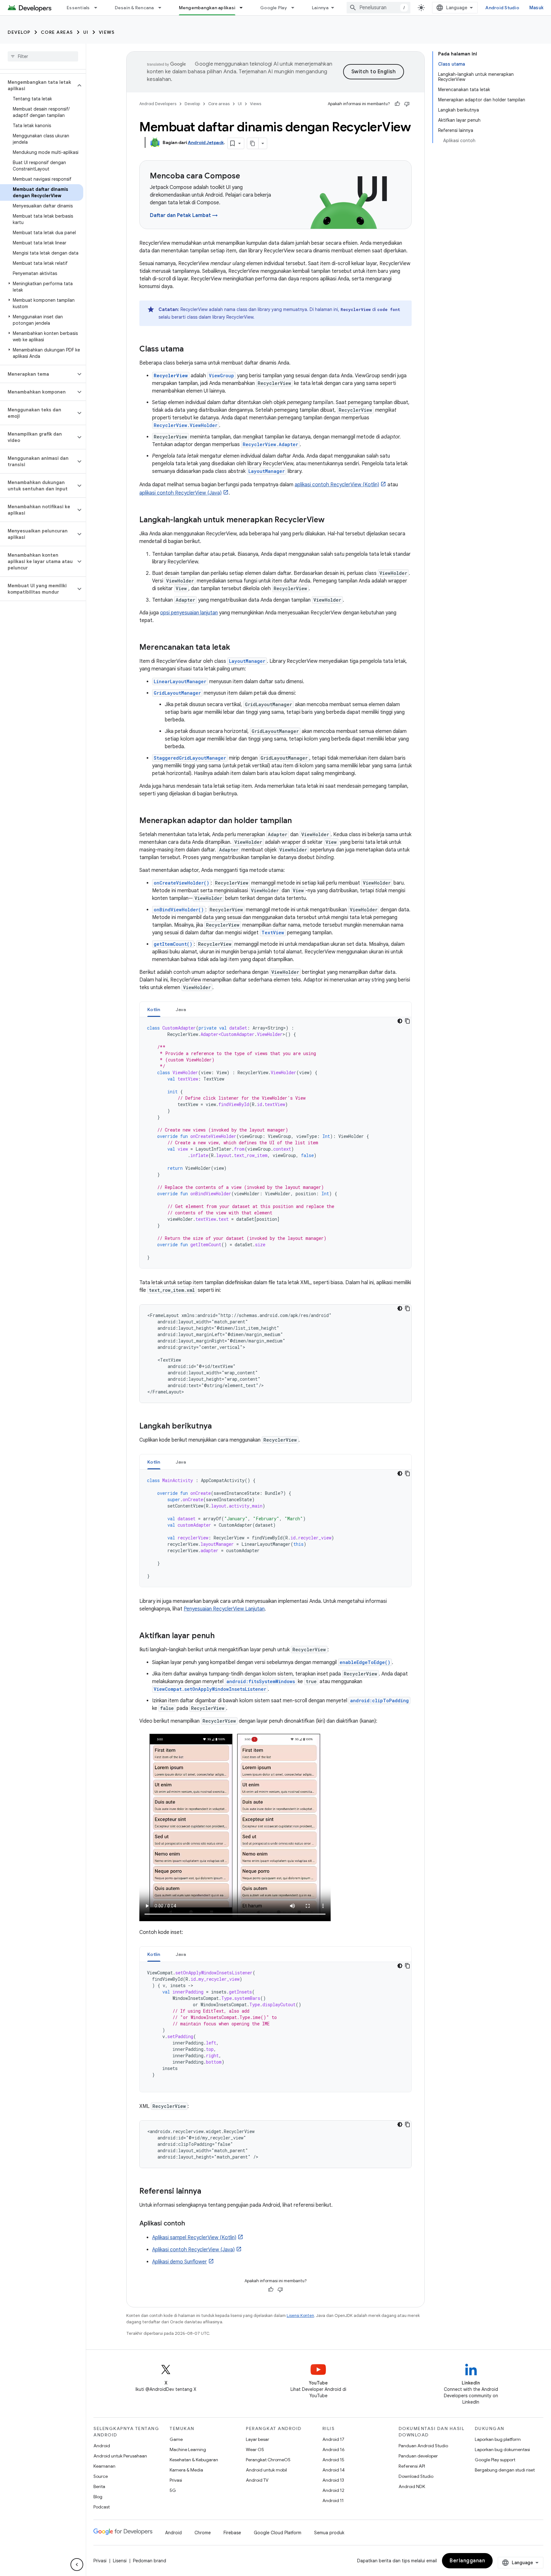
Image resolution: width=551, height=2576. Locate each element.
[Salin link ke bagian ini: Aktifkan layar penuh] (221, 1636)
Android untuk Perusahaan (120, 2456)
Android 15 (333, 2460)
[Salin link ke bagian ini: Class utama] (190, 350)
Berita (99, 2486)
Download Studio (416, 2476)
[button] (38, 85)
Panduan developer (418, 2456)
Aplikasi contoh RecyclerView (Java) (193, 2250)
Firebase (232, 2533)
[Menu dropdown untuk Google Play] (296, 8)
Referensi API (412, 2466)
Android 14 (334, 2470)
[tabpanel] (275, 1143)
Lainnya (320, 8)
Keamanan (104, 2466)
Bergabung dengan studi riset (505, 2470)
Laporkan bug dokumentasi (502, 2449)
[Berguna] (397, 104)
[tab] (154, 1009)
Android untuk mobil (266, 2470)
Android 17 (333, 2439)
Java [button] (181, 1009)
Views (107, 32)
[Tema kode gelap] (400, 1021)
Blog (98, 2497)
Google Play (274, 8)
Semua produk (329, 2533)
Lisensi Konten (300, 2316)
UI (86, 32)
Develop (19, 32)
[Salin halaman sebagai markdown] (253, 143)
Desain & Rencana (134, 8)
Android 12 (333, 2490)
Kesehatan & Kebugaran (194, 2460)
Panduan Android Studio (423, 2446)
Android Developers (158, 104)
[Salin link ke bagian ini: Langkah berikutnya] (218, 1427)
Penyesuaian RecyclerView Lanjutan (224, 1609)
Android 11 (333, 2500)
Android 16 (334, 2449)
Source (101, 2476)
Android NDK (412, 2486)
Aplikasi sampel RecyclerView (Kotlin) (194, 2238)
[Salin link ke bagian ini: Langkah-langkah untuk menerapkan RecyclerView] (331, 520)
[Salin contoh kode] (408, 1021)
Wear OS (255, 2449)
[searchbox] (43, 56)
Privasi (176, 2480)
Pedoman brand (150, 2561)
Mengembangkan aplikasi (207, 8)
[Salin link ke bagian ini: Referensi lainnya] (208, 2192)
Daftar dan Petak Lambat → (184, 215)
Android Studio (502, 8)
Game (176, 2439)
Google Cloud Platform (278, 2533)
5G (173, 2490)
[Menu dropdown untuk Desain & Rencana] (163, 8)
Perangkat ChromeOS (268, 2460)
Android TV (257, 2480)
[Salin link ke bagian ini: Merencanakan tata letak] (237, 648)
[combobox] (378, 8)
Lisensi (120, 2561)
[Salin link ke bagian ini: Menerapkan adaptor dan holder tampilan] (298, 821)
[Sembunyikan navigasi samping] (77, 2565)
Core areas (57, 32)
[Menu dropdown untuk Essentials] (99, 8)
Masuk (536, 8)
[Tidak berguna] (407, 104)
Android (102, 2446)
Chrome (203, 2533)
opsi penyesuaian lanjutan (189, 613)
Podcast (102, 2507)
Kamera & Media (186, 2470)
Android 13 (333, 2480)
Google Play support (495, 2460)
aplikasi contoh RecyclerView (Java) (180, 493)
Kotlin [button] (154, 1009)
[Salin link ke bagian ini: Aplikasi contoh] (191, 2224)
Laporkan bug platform (498, 2439)
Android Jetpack (206, 142)
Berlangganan (467, 2561)
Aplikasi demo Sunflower (180, 2262)
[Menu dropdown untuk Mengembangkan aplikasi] (244, 8)
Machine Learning (188, 2449)
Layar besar (257, 2439)
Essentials (78, 8)
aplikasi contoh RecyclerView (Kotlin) (337, 485)
